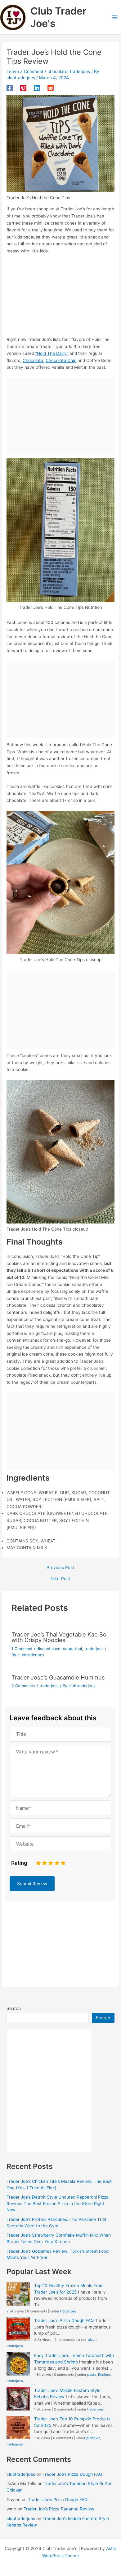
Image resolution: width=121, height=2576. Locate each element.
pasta (92, 2375)
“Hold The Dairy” (52, 353)
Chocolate (33, 360)
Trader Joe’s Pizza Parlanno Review (59, 2509)
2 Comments (23, 1686)
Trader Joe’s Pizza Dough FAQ (64, 2320)
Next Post (60, 1579)
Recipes (104, 2375)
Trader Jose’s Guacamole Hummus (58, 1677)
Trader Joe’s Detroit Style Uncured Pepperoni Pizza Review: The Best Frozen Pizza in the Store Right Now (58, 2203)
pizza (92, 2340)
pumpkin (93, 2438)
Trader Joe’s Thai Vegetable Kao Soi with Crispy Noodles (60, 1637)
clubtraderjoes (21, 2474)
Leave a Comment (25, 71)
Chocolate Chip (61, 360)
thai (78, 1649)
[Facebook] (10, 88)
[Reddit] (51, 88)
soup (68, 1649)
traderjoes (80, 71)
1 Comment (22, 1649)
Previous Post (60, 1568)
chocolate (57, 71)
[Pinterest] (23, 88)
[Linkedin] (37, 88)
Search (14, 2008)
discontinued (49, 1649)
